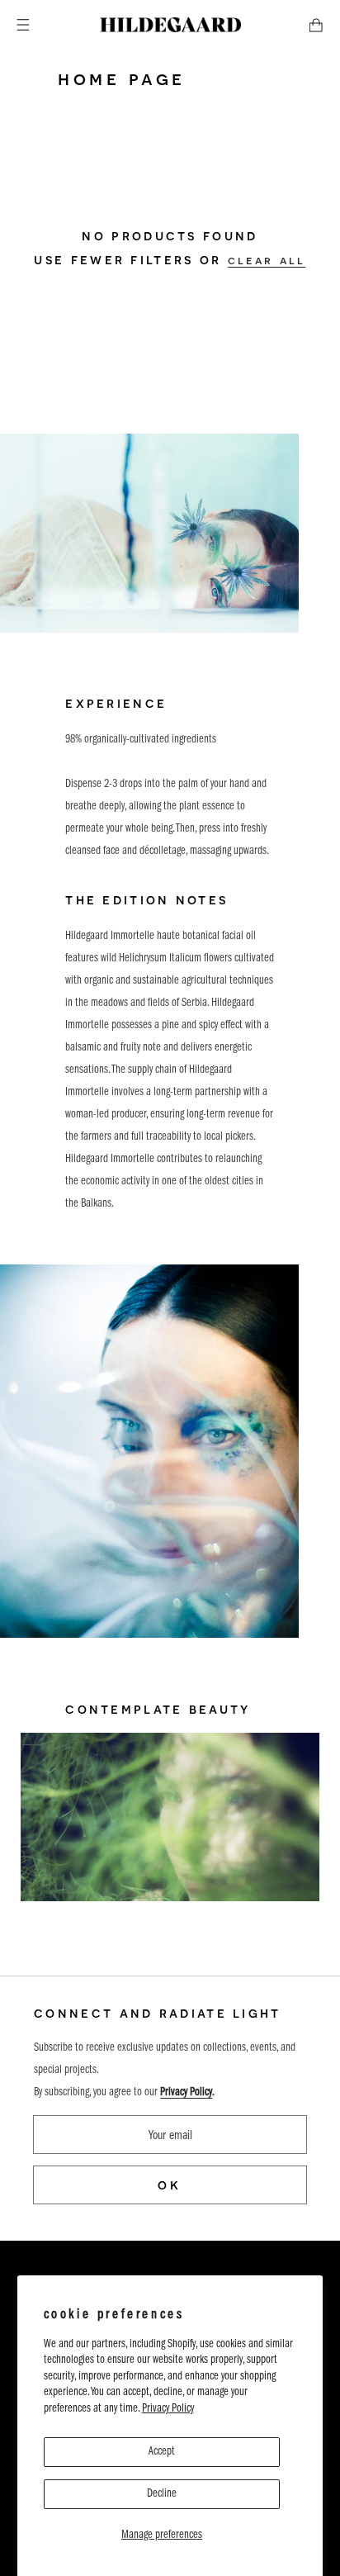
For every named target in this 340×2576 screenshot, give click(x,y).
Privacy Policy (168, 2409)
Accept (162, 2452)
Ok (170, 2185)
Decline (162, 2494)
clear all (267, 260)
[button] (23, 25)
